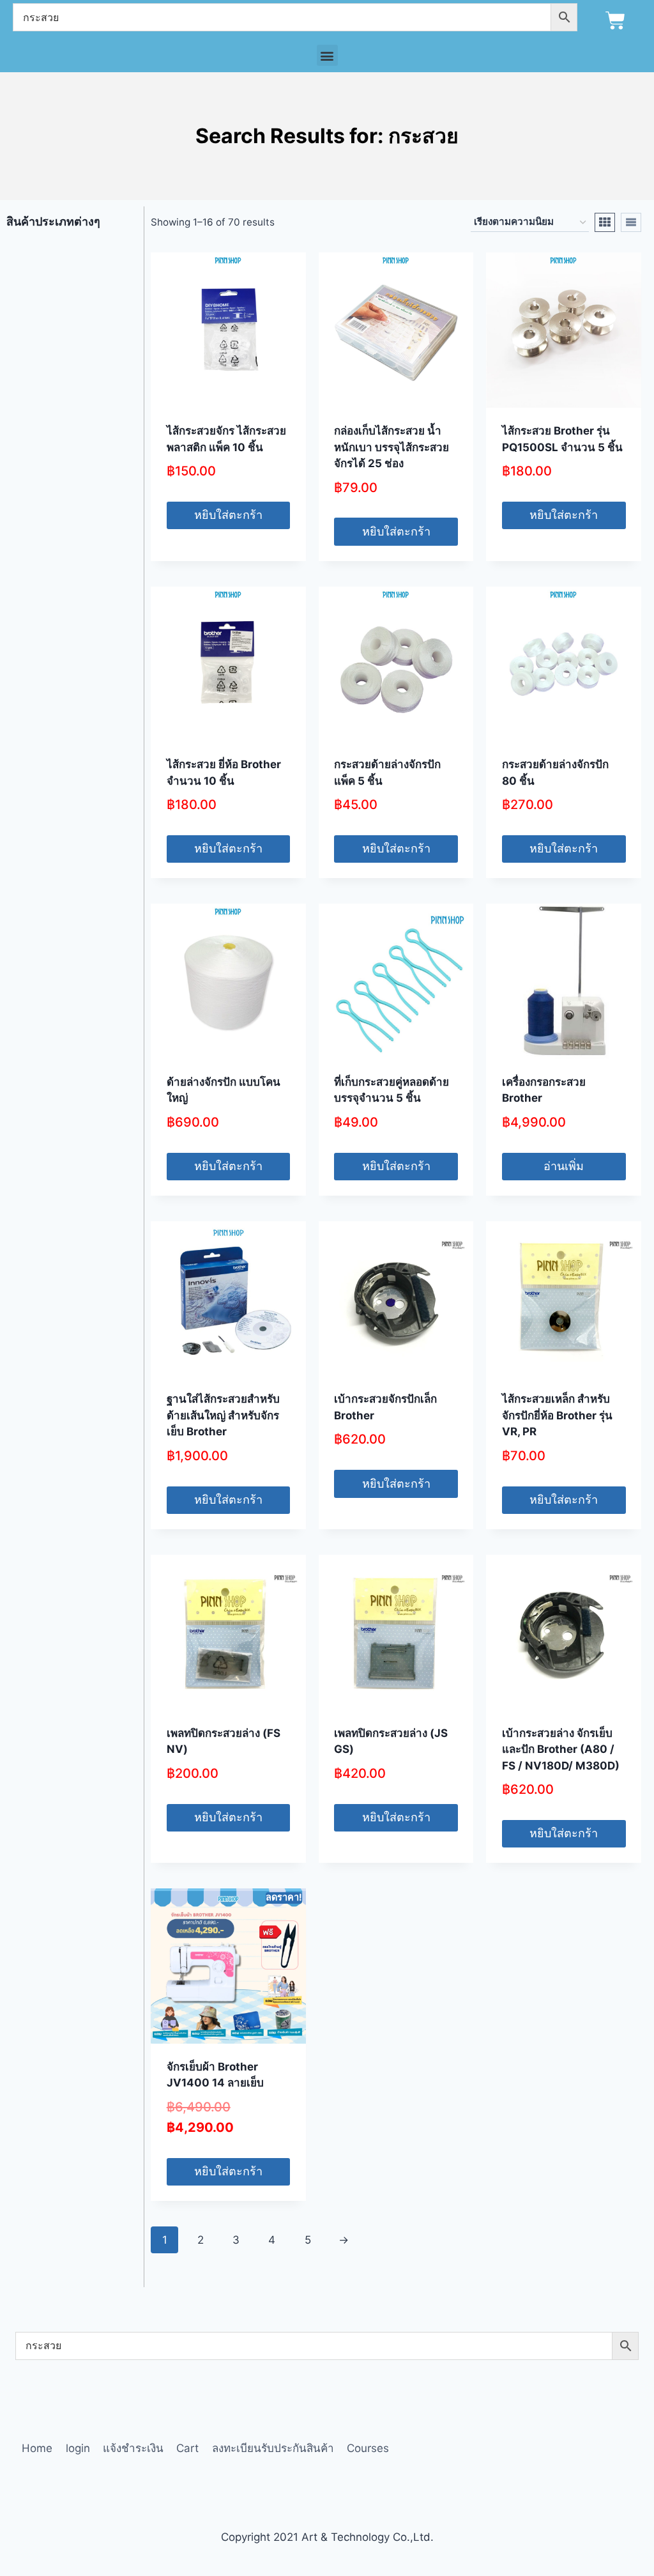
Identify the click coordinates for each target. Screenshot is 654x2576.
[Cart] (615, 21)
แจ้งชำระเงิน (133, 2448)
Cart (187, 2448)
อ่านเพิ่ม (564, 1166)
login (78, 2448)
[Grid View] (605, 222)
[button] (327, 55)
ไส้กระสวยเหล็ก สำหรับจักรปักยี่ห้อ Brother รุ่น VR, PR (557, 1415)
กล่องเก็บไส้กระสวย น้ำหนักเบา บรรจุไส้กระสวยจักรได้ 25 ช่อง (392, 447)
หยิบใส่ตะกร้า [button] (228, 515)
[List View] (631, 222)
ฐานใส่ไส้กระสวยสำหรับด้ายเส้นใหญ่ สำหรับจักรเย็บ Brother (223, 1415)
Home (37, 2448)
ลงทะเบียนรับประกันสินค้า (273, 2448)
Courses (368, 2448)
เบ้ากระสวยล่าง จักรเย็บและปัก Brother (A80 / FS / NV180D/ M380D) (561, 1749)
